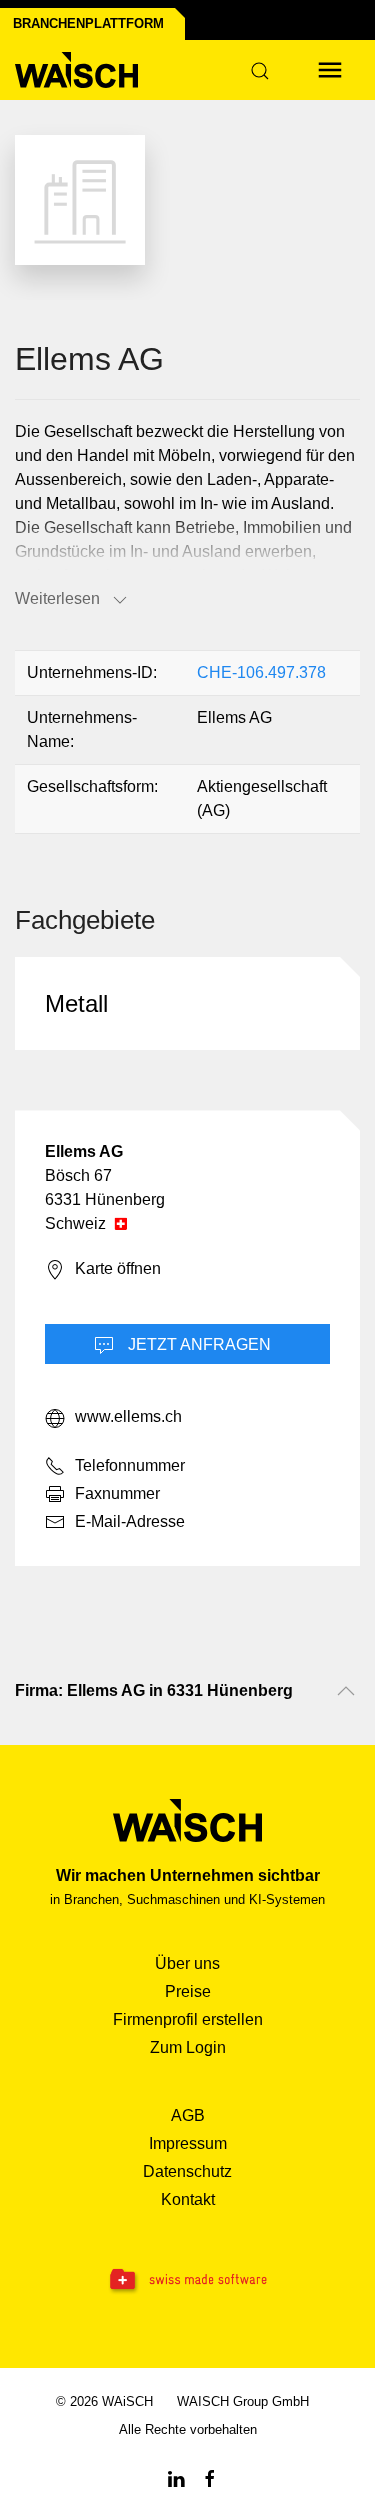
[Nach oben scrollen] (346, 1691)
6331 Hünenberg (105, 1199)
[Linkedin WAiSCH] (176, 2477)
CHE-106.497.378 (261, 672)
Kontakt (188, 2199)
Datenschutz (187, 2171)
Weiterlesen (57, 598)
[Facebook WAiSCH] (210, 2477)
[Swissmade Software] (187, 2281)
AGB (188, 2115)
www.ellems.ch (128, 1417)
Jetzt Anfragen (197, 1344)
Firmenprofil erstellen (188, 2019)
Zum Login (188, 2047)
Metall (76, 1003)
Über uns (187, 1963)
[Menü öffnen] (330, 70)
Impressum (188, 2143)
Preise (188, 1991)
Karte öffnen (118, 1269)
